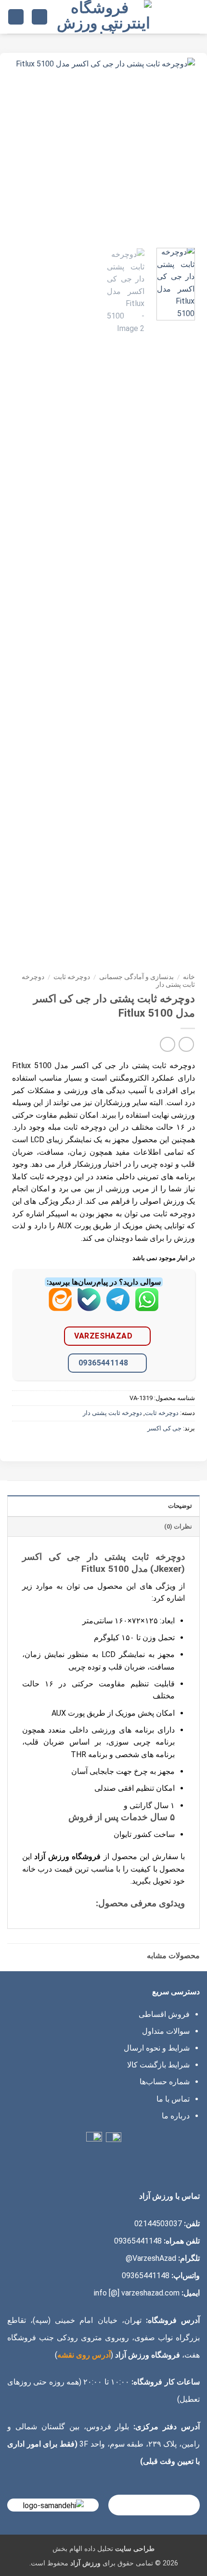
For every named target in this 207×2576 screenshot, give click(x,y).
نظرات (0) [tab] (178, 1526)
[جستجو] (39, 17)
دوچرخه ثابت (72, 977)
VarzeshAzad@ (151, 2258)
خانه (189, 977)
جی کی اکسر (164, 1428)
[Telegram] (118, 1307)
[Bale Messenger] (89, 1307)
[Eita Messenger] (60, 1307)
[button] (194, 17)
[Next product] (186, 1044)
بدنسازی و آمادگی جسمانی (136, 977)
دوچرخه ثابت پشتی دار (112, 1413)
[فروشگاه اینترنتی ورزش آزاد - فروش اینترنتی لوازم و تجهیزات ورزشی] (103, 17)
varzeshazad (103, 1336)
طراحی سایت (135, 2549)
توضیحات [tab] (180, 1506)
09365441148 (103, 1363)
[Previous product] (167, 1044)
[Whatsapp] (147, 1307)
